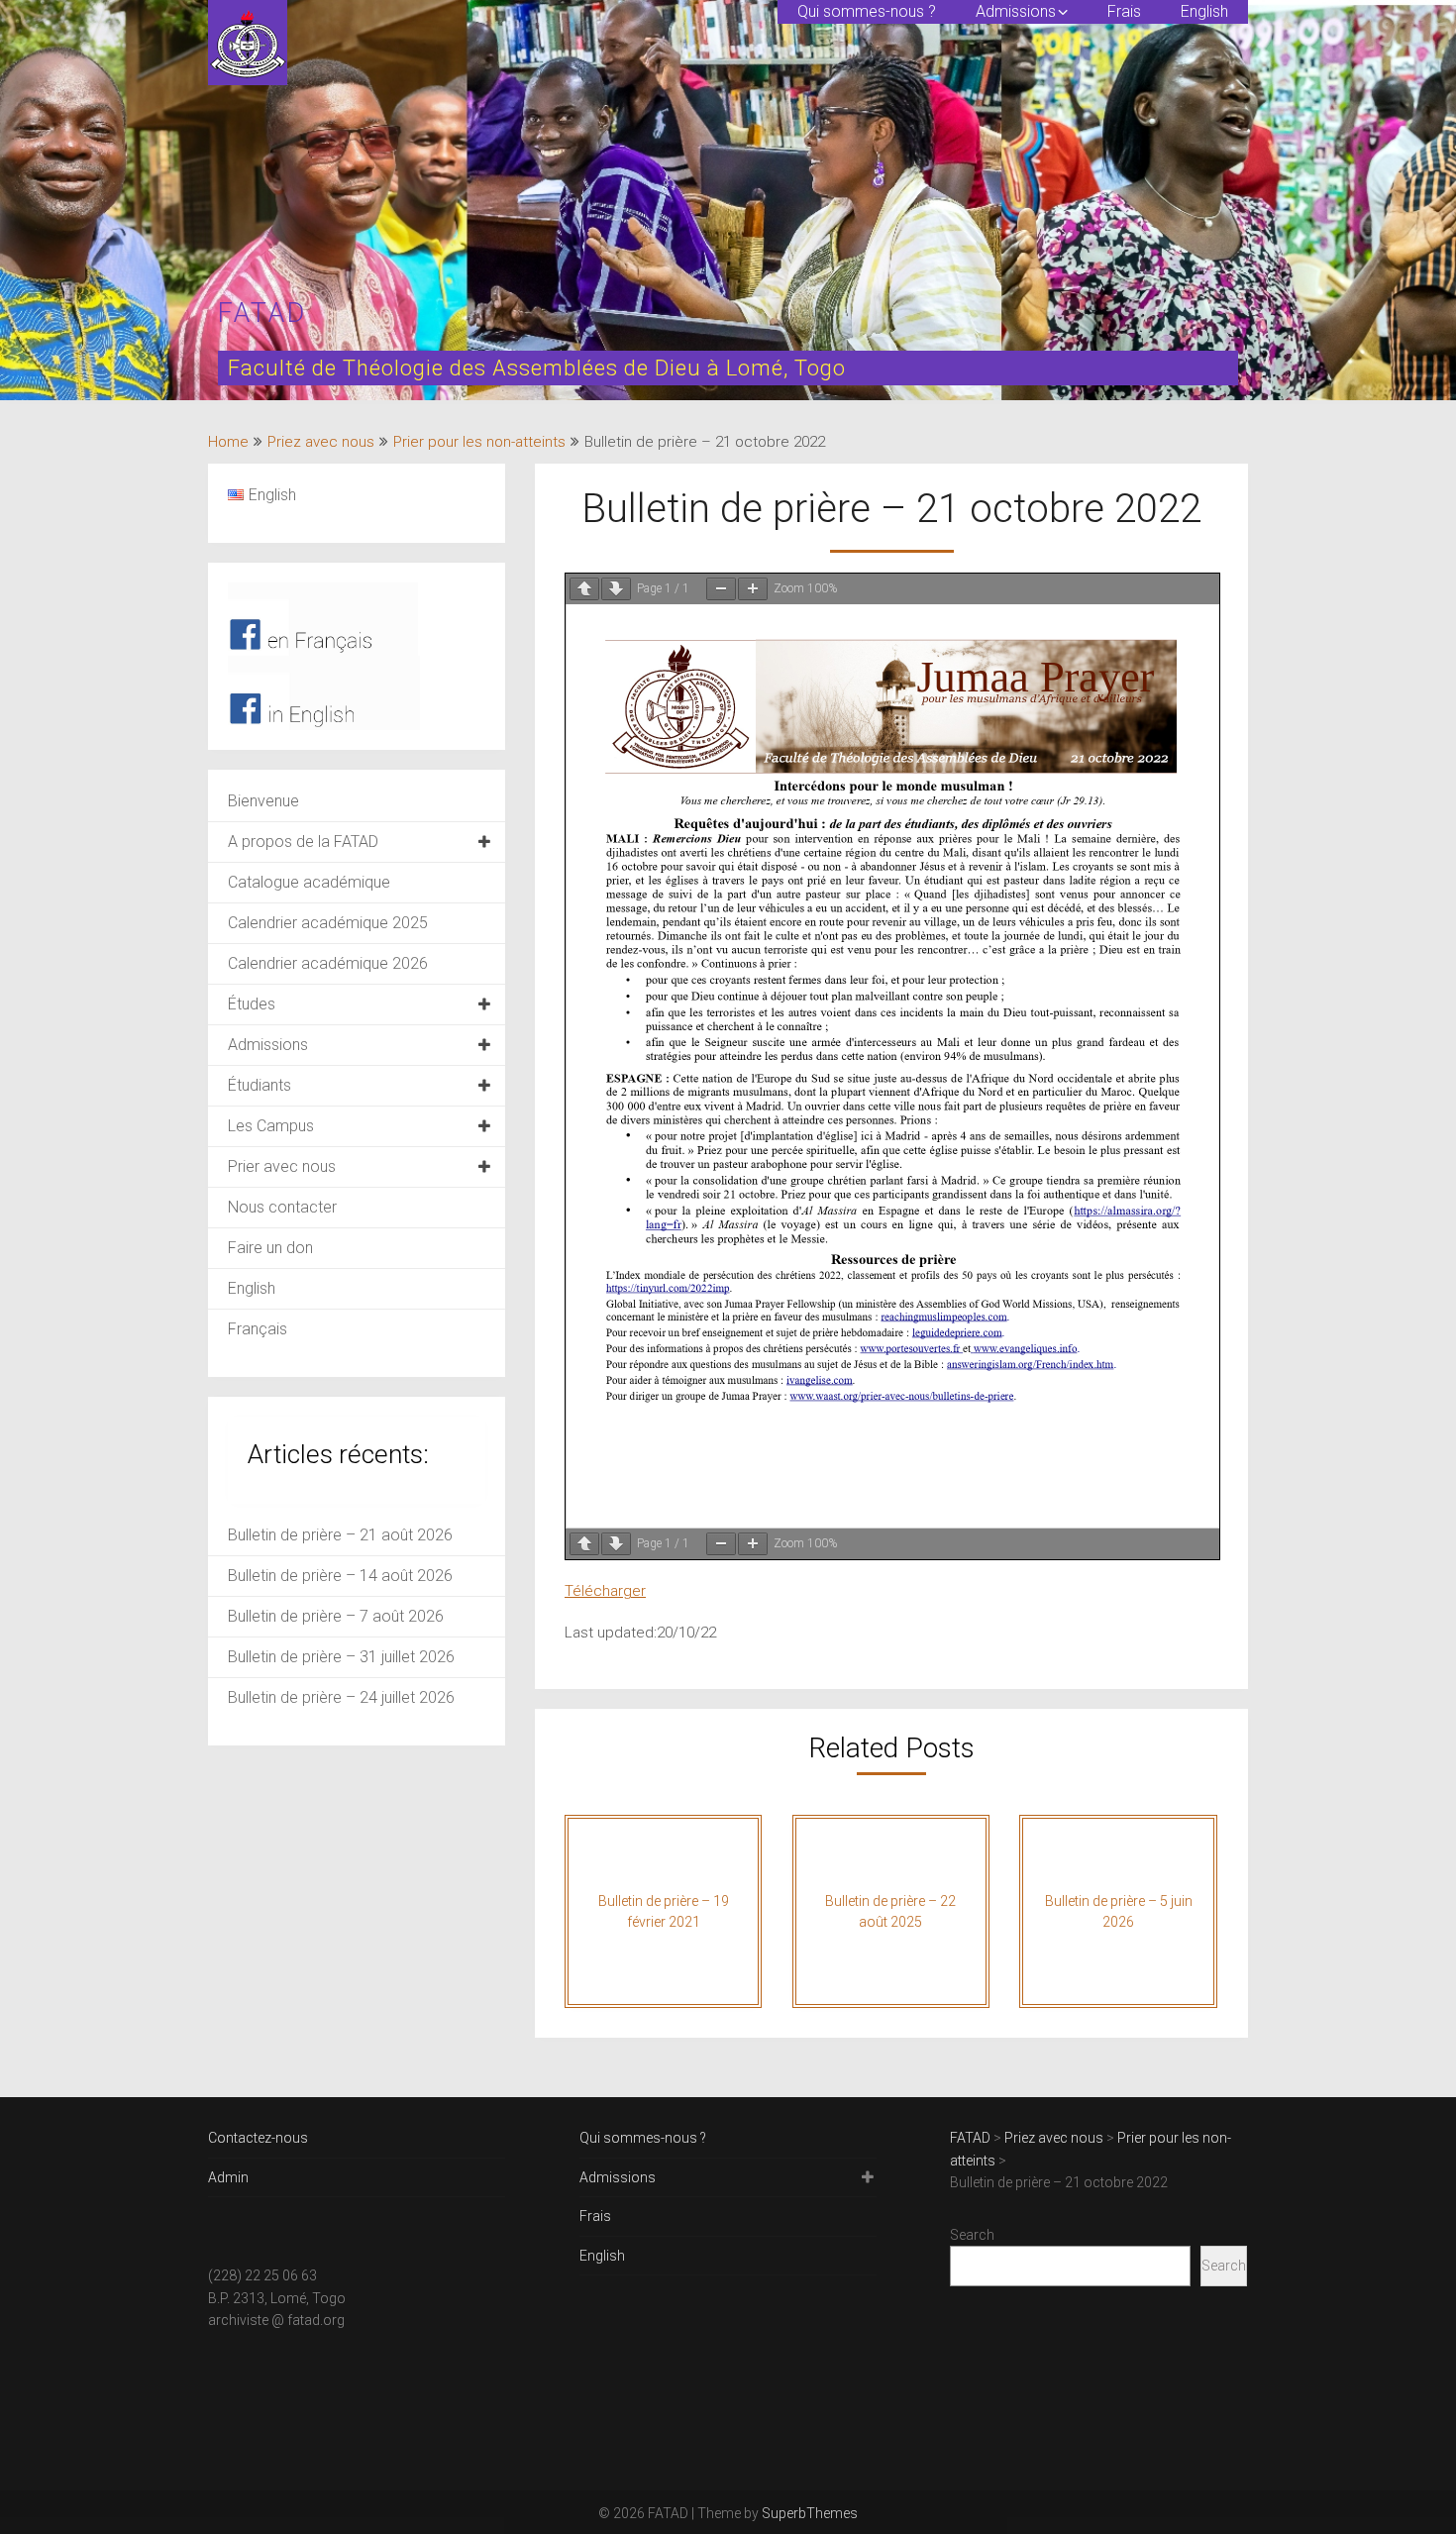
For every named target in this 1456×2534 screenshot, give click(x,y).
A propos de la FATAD (303, 842)
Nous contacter (282, 1207)
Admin (228, 2177)
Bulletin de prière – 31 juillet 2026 (341, 1657)
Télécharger (605, 1591)
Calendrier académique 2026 (328, 963)
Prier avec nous (282, 1166)
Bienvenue (263, 801)
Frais (1124, 11)
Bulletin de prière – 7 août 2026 (336, 1616)
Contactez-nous (258, 2138)
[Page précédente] (584, 589)
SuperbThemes (810, 2513)
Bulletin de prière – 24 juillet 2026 (341, 1697)
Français (258, 1329)
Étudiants (260, 1085)
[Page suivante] (616, 589)
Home (228, 442)
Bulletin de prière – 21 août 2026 (340, 1535)
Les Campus (271, 1126)
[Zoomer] (753, 589)
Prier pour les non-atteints (479, 442)
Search (972, 2235)
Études (252, 1004)
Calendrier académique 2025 (328, 923)
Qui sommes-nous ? (867, 11)
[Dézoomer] (721, 589)
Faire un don (270, 1248)
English (1204, 11)
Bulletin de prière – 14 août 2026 (340, 1576)
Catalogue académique (309, 882)
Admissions (1016, 11)
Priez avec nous (321, 442)
